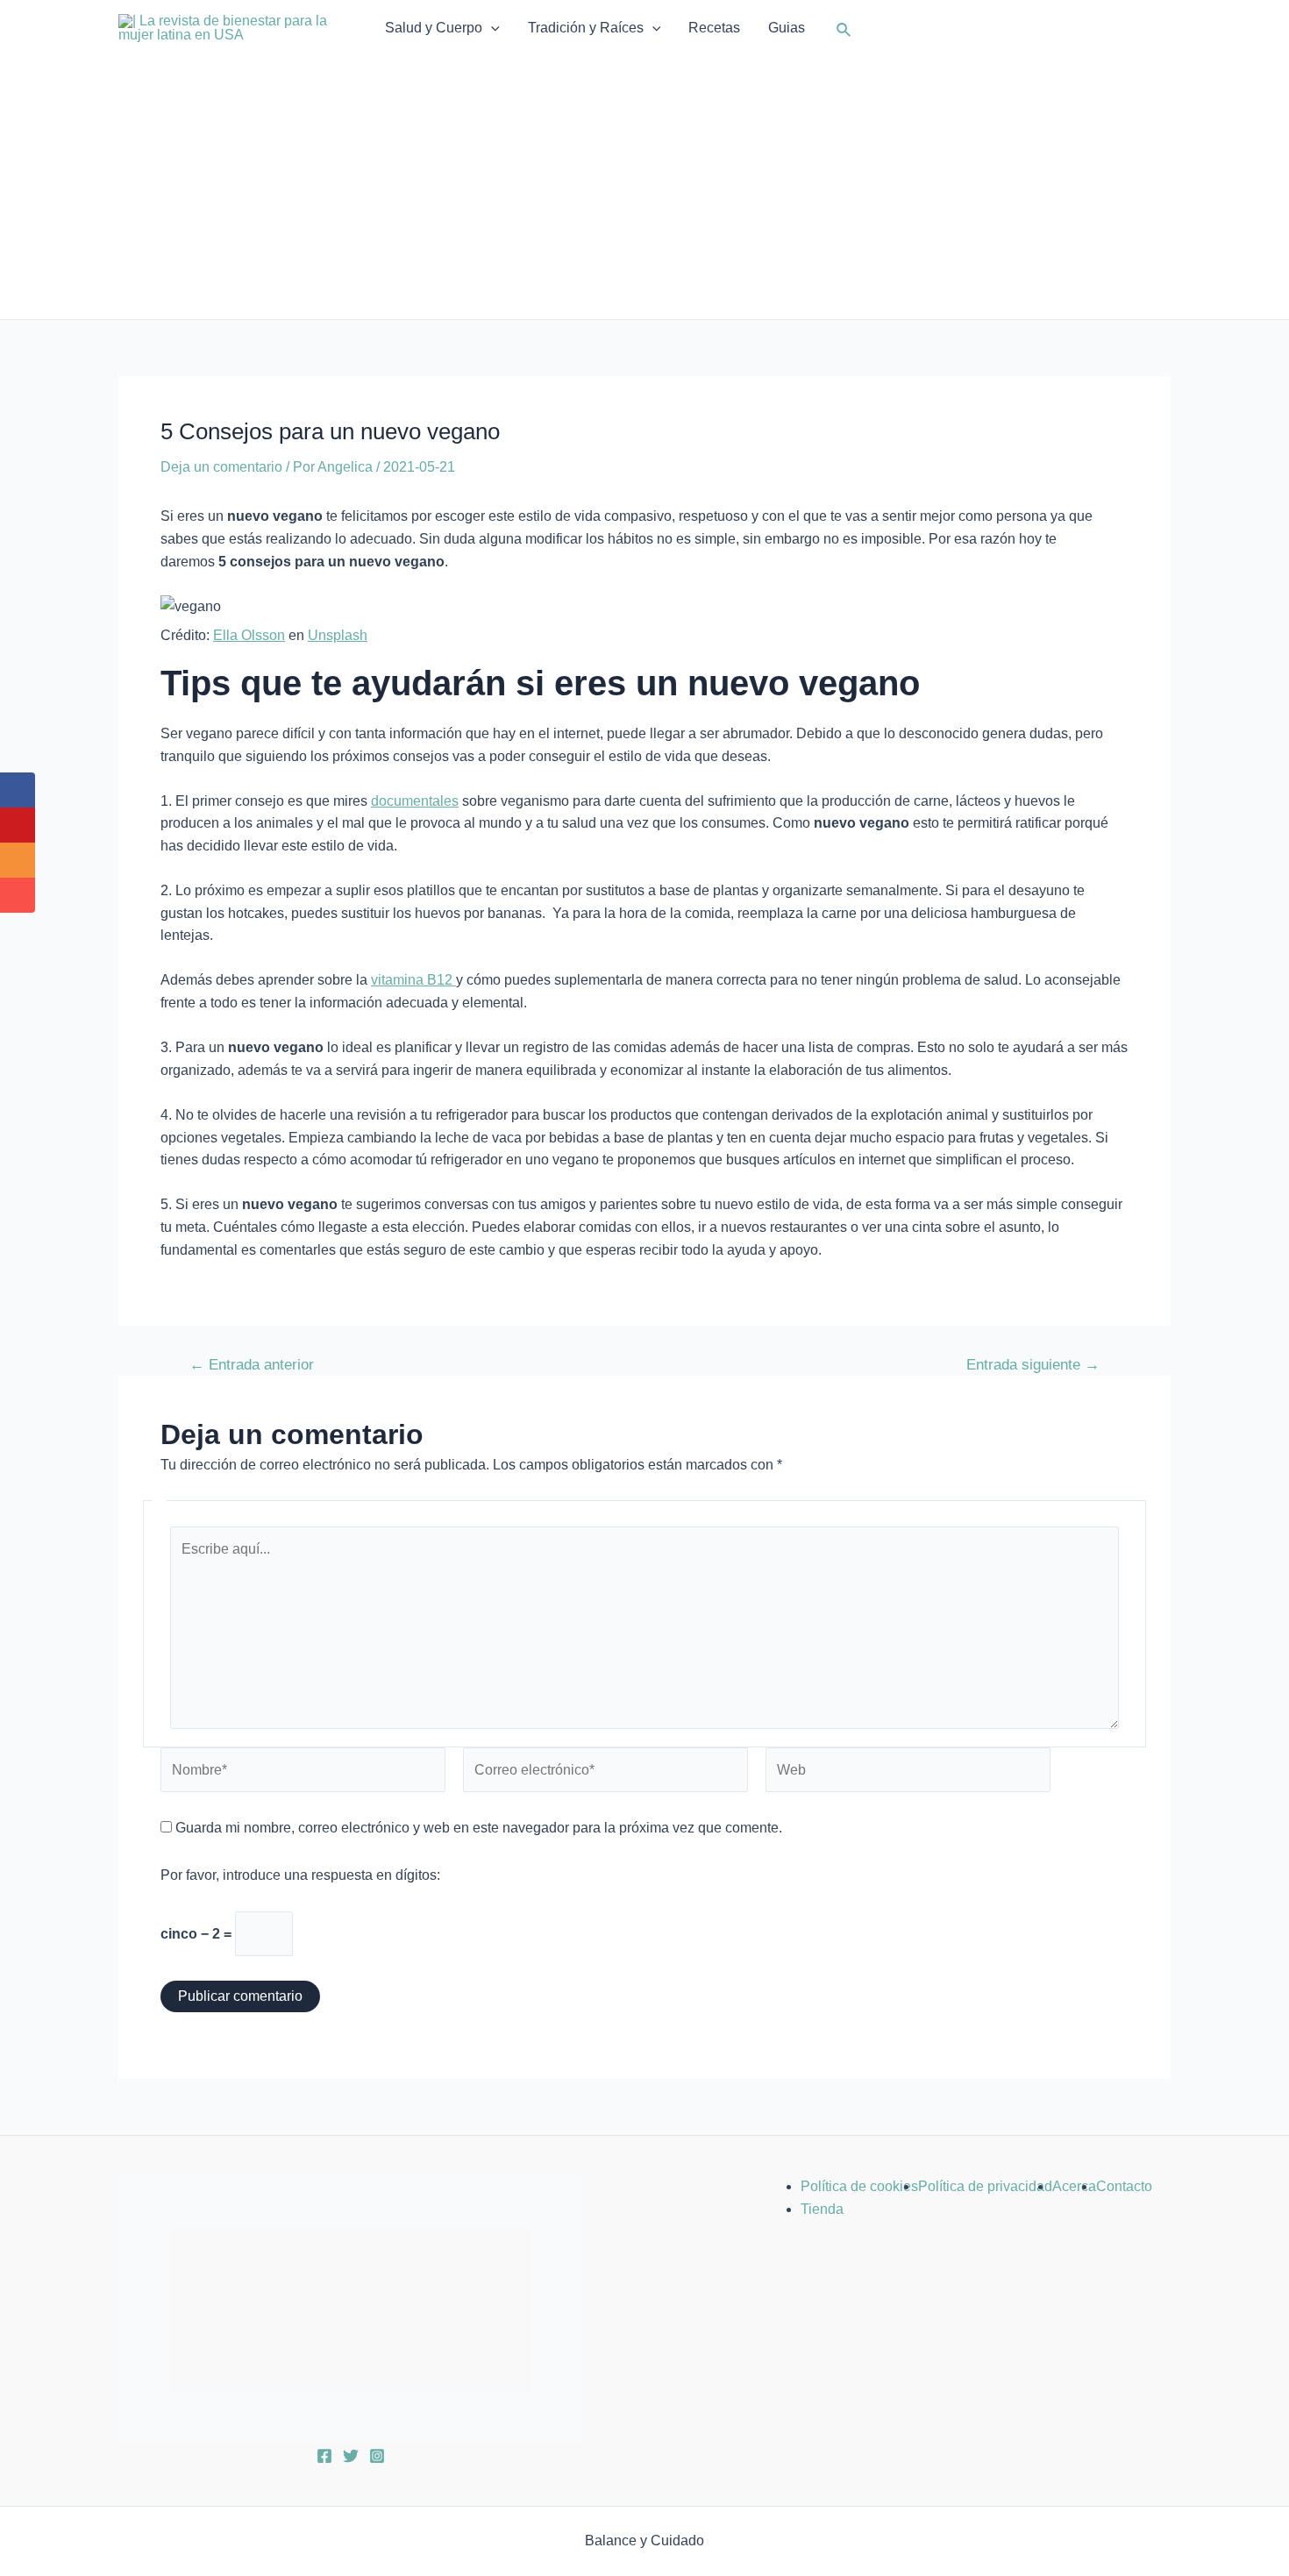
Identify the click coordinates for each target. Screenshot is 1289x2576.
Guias (787, 28)
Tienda (822, 2209)
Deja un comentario (221, 467)
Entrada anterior (252, 1365)
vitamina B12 (413, 980)
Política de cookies (859, 2186)
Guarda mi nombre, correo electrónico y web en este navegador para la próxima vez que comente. (479, 1828)
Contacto (1124, 2186)
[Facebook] (324, 2456)
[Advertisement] (644, 188)
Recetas (714, 28)
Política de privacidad (985, 2186)
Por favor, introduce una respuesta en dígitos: (300, 1875)
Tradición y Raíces (586, 28)
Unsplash (338, 635)
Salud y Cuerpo (434, 28)
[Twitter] (351, 2456)
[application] (491, 28)
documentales (415, 801)
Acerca (1074, 2186)
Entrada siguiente (1033, 1365)
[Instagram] (377, 2456)
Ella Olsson (249, 635)
